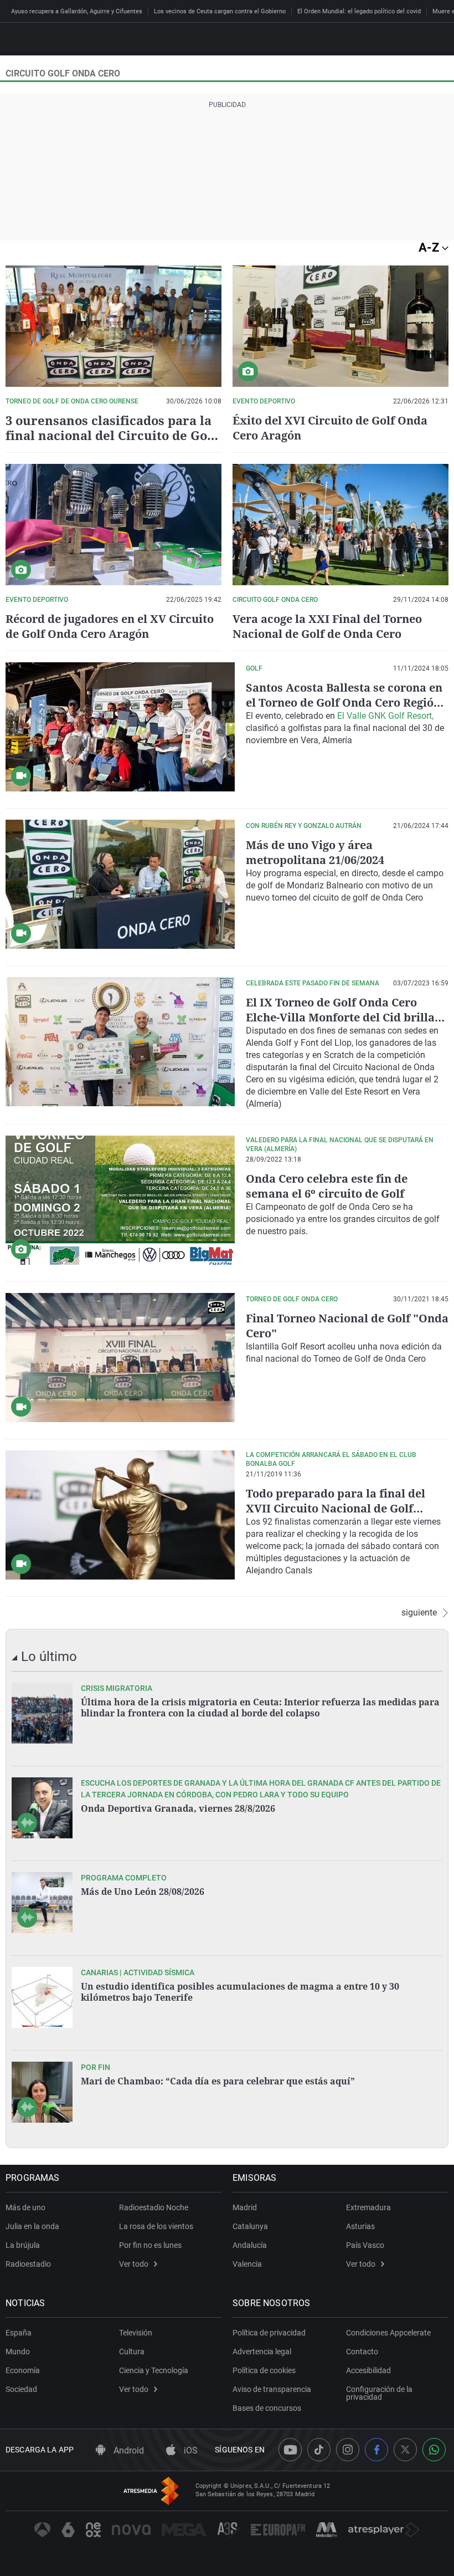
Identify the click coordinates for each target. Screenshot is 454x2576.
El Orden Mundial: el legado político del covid (359, 11)
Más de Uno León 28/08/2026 (143, 1892)
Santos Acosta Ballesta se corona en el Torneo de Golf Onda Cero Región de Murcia (344, 702)
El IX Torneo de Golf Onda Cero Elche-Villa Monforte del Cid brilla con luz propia (340, 1017)
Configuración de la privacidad (379, 2393)
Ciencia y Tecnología (154, 2370)
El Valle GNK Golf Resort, (385, 716)
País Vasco (365, 2245)
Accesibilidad (368, 2370)
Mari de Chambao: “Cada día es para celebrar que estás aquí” (218, 2081)
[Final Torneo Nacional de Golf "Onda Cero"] (120, 1358)
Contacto (362, 2352)
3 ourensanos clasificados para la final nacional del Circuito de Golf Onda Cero (111, 435)
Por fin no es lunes (150, 2245)
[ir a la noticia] (42, 1713)
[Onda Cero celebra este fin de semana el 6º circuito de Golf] (120, 1200)
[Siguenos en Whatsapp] (434, 2450)
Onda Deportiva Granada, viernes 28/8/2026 (178, 1808)
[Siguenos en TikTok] (319, 2450)
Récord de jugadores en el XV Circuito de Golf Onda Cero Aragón (110, 626)
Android (128, 2450)
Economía (23, 2370)
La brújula (23, 2245)
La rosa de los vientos (156, 2226)
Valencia (247, 2264)
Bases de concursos (267, 2408)
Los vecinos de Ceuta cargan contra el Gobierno (220, 11)
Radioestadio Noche (154, 2207)
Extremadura (368, 2207)
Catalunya (250, 2226)
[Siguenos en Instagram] (348, 2450)
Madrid (245, 2207)
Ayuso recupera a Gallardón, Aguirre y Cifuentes (77, 11)
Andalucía (250, 2245)
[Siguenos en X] (405, 2450)
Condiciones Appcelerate (388, 2333)
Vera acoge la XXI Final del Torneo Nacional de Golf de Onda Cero (327, 626)
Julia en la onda (32, 2226)
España (19, 2333)
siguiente (419, 1613)
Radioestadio (28, 2264)
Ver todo (134, 2264)
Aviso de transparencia (272, 2389)
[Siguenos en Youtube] (290, 2450)
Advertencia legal (262, 2352)
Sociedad (21, 2389)
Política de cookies (264, 2370)
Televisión (136, 2333)
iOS (190, 2450)
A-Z (430, 247)
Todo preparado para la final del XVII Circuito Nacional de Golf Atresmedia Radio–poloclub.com (336, 1508)
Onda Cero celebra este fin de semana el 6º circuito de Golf (327, 1186)
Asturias (360, 2226)
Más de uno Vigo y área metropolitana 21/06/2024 (315, 852)
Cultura (132, 2352)
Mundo (18, 2352)
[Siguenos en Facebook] (376, 2450)
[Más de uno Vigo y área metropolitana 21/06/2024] (120, 884)
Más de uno (25, 2207)
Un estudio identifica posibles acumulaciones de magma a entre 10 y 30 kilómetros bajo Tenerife (240, 1992)
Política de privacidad (269, 2333)
